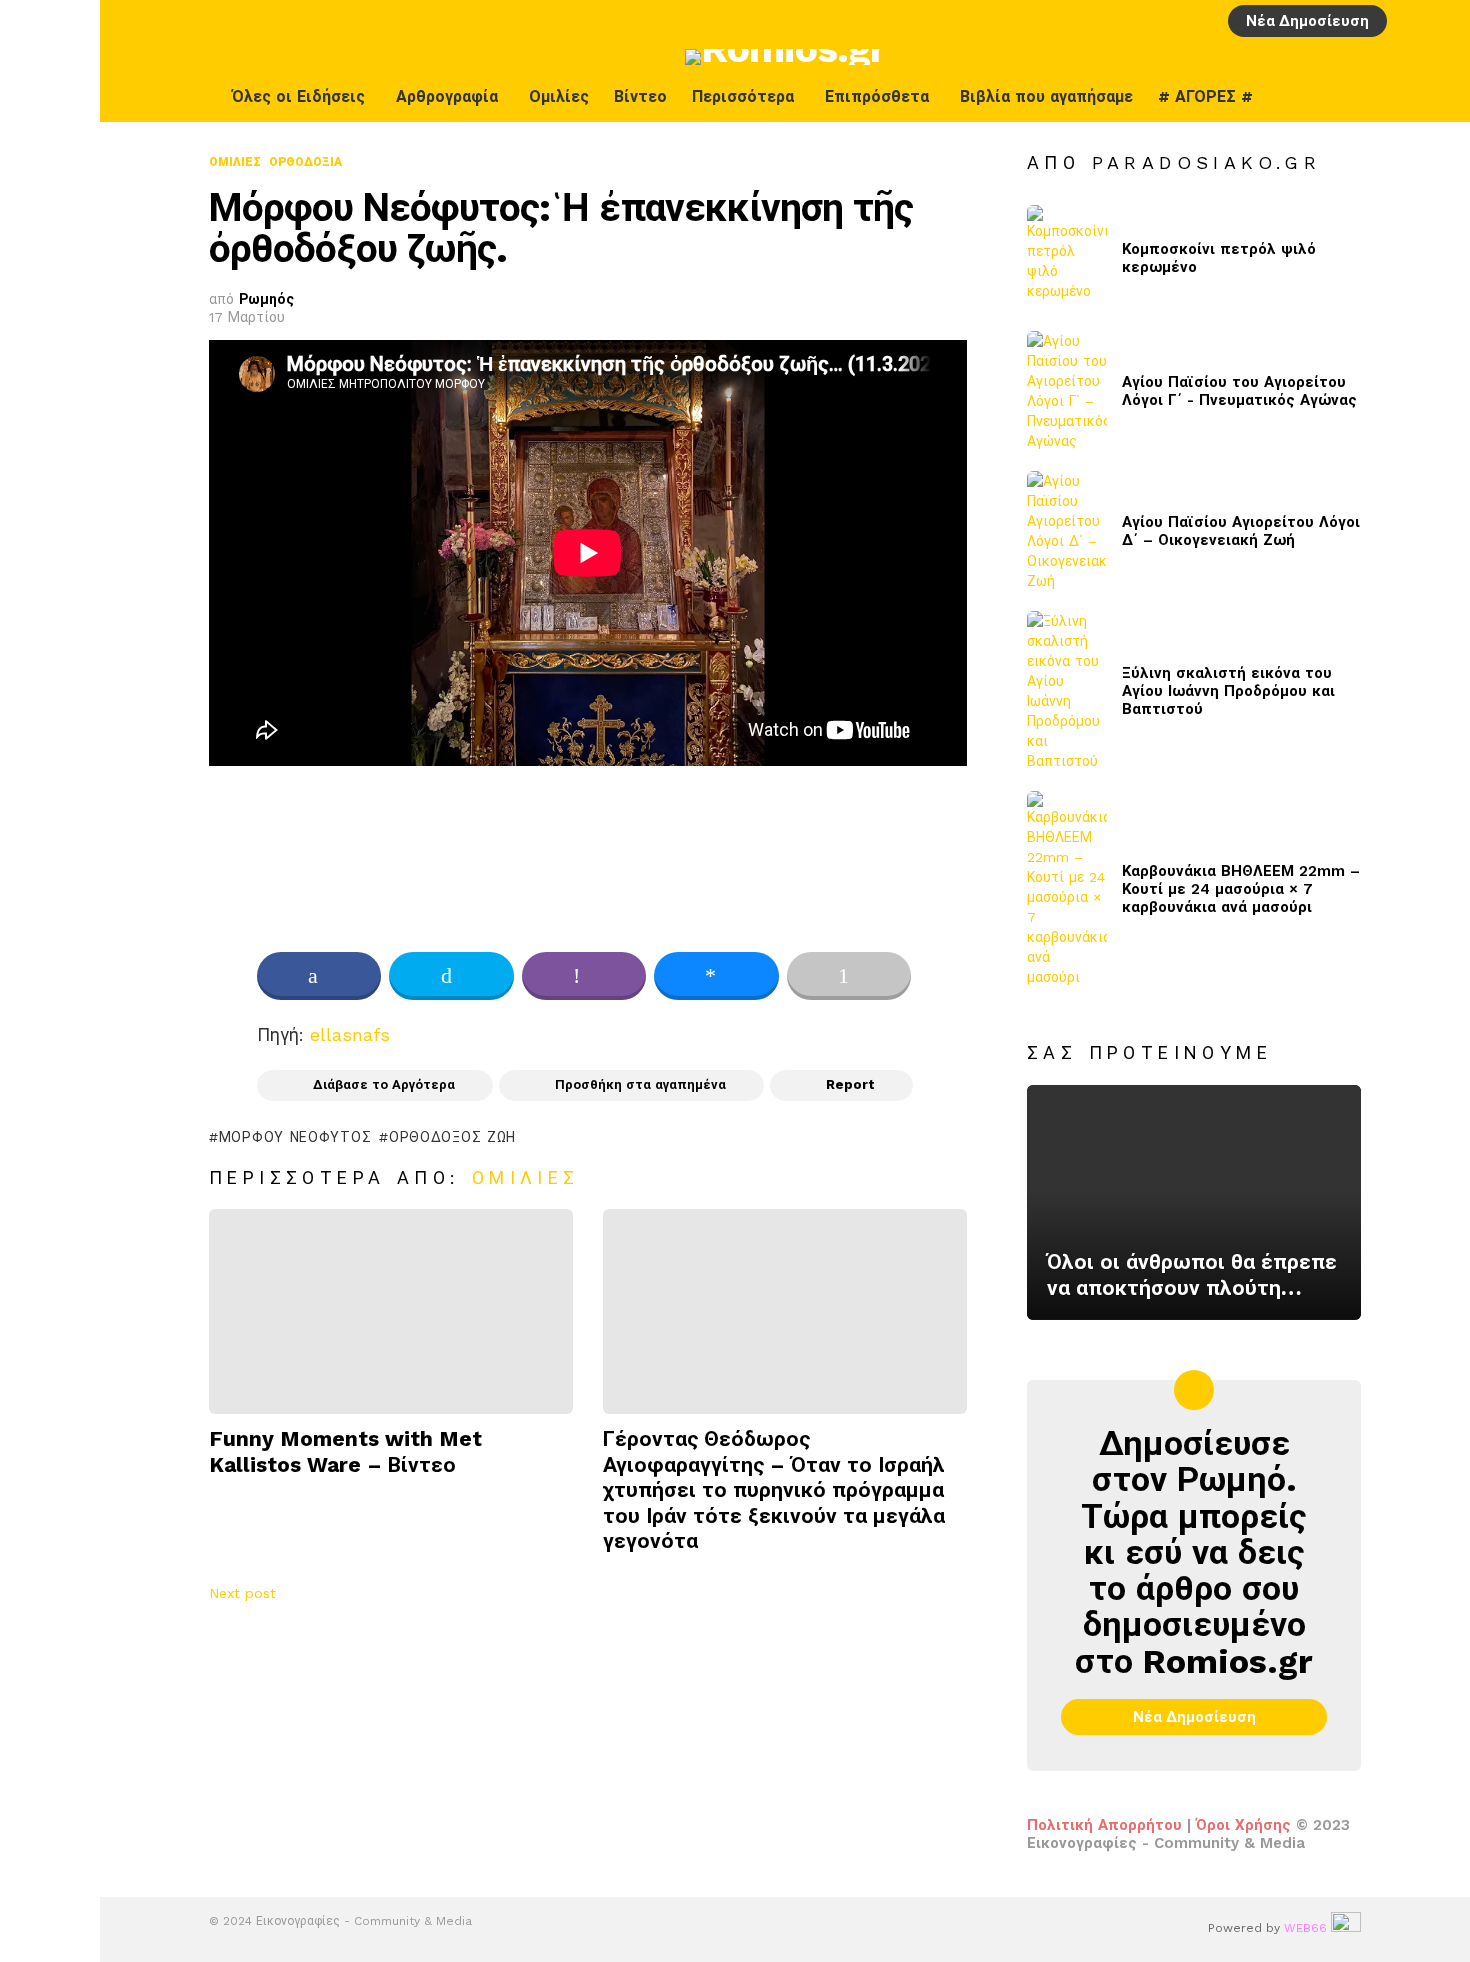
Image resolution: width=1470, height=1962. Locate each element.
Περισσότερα (743, 96)
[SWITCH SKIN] (1397, 97)
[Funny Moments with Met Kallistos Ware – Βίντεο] (391, 1311)
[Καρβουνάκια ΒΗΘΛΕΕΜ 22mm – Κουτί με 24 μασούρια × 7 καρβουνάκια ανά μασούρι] (1067, 889)
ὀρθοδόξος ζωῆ (452, 1137)
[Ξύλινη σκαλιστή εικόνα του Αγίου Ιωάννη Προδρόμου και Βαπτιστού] (1067, 691)
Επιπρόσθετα (877, 96)
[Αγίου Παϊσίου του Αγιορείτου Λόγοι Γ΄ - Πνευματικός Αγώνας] (1067, 391)
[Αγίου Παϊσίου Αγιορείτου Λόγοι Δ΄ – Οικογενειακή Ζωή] (1067, 531)
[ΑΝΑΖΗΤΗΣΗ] (1443, 21)
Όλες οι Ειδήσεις (298, 96)
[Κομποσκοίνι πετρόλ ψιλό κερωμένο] (1067, 258)
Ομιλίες (559, 96)
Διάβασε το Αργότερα (384, 1084)
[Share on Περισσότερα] (849, 976)
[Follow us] (1439, 97)
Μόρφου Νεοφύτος (295, 1137)
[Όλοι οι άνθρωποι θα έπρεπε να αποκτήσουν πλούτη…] (1194, 1203)
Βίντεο (640, 96)
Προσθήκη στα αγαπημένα (640, 1084)
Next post (242, 1593)
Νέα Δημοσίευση (1307, 21)
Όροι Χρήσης (1243, 1825)
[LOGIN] (1409, 21)
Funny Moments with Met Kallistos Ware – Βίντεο (345, 1451)
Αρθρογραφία (447, 96)
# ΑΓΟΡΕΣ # (1205, 96)
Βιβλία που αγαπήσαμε (1046, 96)
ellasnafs (350, 1034)
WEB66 (1305, 1928)
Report (850, 1084)
